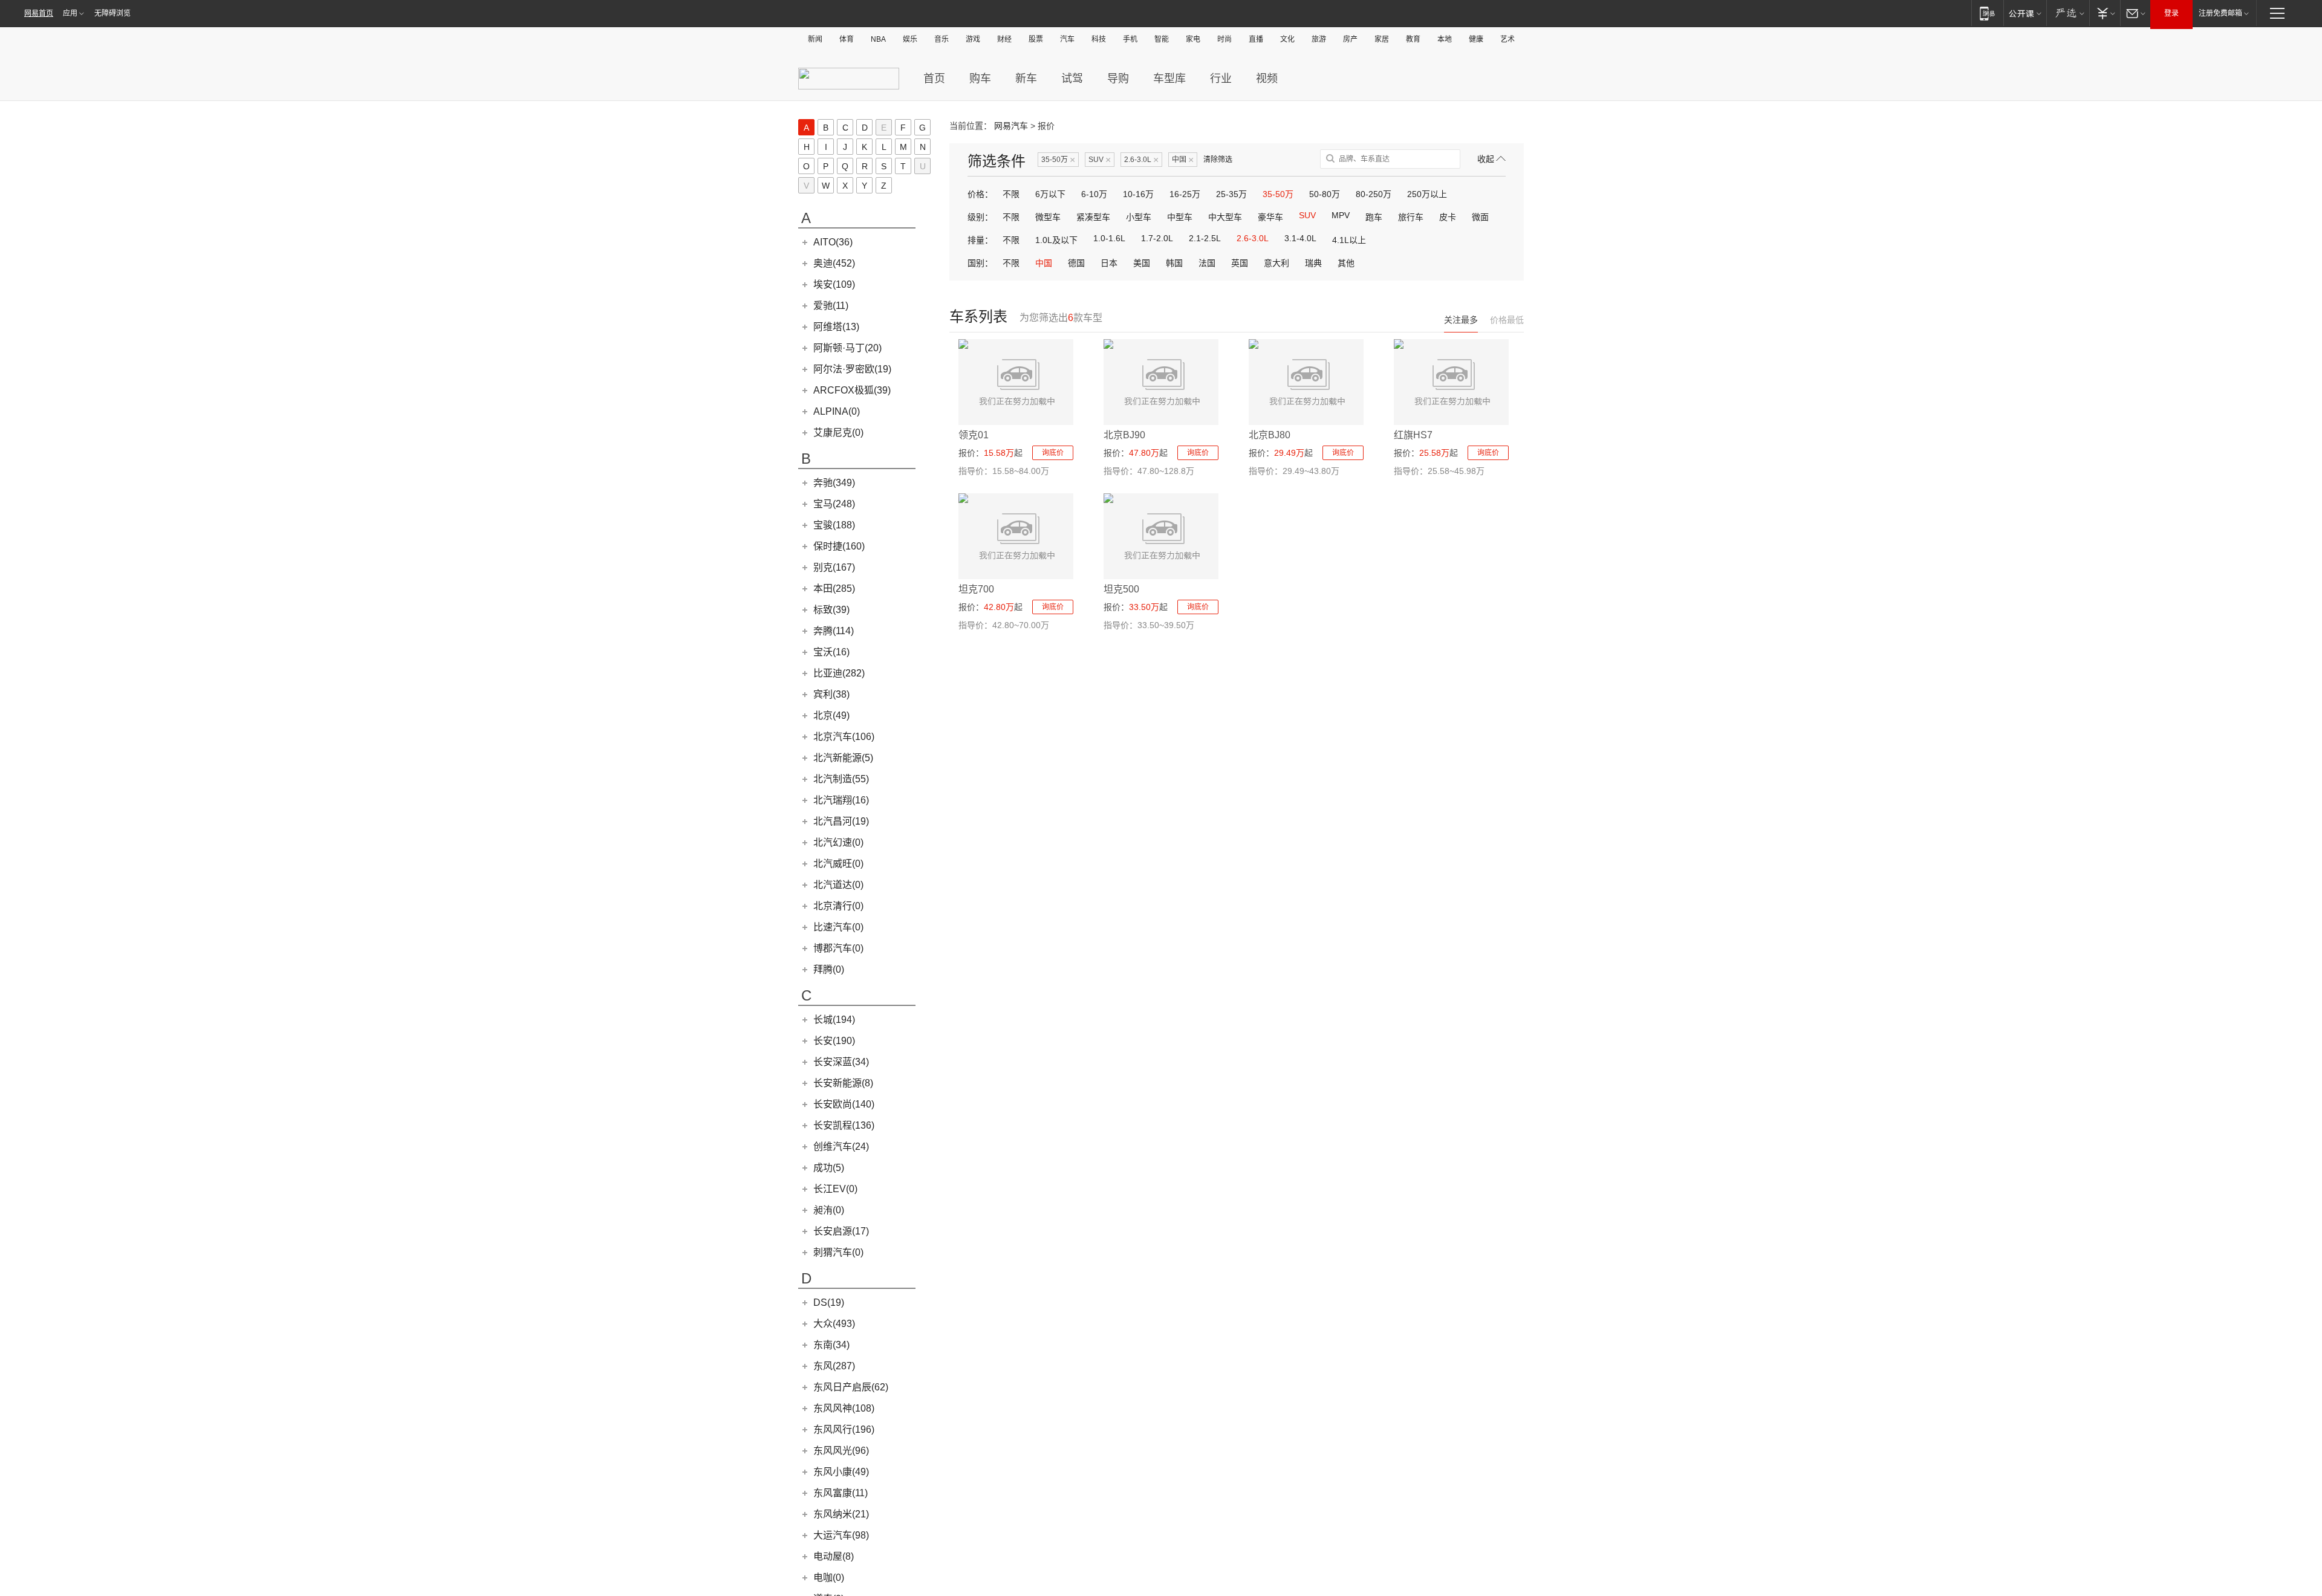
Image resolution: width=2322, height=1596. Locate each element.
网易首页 (39, 13)
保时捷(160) (839, 546)
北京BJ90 (1124, 435)
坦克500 (1121, 589)
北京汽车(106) (844, 737)
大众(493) (834, 1324)
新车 (1026, 79)
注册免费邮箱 (2220, 13)
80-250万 (1374, 194)
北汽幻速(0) (838, 842)
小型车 (1139, 217)
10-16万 (1138, 194)
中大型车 (1225, 217)
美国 (1142, 263)
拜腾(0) (829, 969)
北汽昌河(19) (841, 821)
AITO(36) (833, 242)
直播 (1256, 39)
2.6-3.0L (1141, 160)
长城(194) (834, 1020)
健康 (1476, 39)
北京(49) (831, 715)
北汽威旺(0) (838, 864)
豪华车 (1270, 217)
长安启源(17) (841, 1231)
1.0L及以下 (1056, 240)
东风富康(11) (841, 1493)
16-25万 (1185, 194)
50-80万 (1325, 194)
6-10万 (1094, 194)
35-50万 (1058, 160)
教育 (1413, 39)
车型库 (1169, 79)
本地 (1445, 39)
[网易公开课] (2025, 13)
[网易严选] (2068, 13)
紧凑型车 (1093, 217)
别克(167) (834, 567)
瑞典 (1313, 263)
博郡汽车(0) (838, 948)
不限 (1011, 194)
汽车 (1067, 39)
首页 (934, 79)
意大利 (1276, 263)
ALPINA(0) (837, 411)
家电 (1193, 39)
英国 (1240, 263)
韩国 (1174, 263)
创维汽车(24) (841, 1147)
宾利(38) (831, 694)
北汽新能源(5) (843, 758)
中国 (1183, 160)
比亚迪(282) (839, 673)
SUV (1100, 160)
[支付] (2105, 13)
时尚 (1224, 39)
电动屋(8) (834, 1556)
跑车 (1374, 217)
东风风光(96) (841, 1451)
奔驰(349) (834, 483)
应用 (70, 13)
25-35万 (1231, 194)
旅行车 (1411, 217)
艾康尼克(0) (838, 433)
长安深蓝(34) (841, 1062)
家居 (1382, 39)
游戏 (973, 39)
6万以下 (1050, 194)
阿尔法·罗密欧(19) (852, 369)
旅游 (1319, 39)
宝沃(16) (831, 652)
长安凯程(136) (844, 1125)
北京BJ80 (1270, 435)
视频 (1267, 79)
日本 (1109, 263)
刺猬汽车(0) (838, 1252)
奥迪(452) (834, 263)
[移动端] (1987, 13)
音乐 (941, 39)
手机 (1130, 39)
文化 (1287, 39)
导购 (1118, 79)
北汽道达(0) (838, 885)
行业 (1221, 79)
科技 (1099, 39)
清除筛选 (1218, 160)
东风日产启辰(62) (851, 1387)
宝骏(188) (834, 525)
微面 (1480, 217)
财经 (1004, 39)
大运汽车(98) (841, 1535)
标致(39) (831, 610)
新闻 (815, 39)
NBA (878, 39)
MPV (1341, 215)
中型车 (1180, 217)
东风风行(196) (844, 1429)
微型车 (1048, 217)
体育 (847, 39)
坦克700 (976, 589)
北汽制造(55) (841, 779)
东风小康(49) (841, 1472)
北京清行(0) (838, 906)
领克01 (974, 435)
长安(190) (834, 1041)
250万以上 (1427, 194)
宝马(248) (834, 504)
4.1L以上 (1349, 240)
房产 (1350, 39)
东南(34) (831, 1345)
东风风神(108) (844, 1408)
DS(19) (829, 1302)
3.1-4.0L (1300, 238)
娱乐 (910, 39)
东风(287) (834, 1366)
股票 (1036, 39)
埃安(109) (834, 284)
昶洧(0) (829, 1210)
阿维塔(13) (836, 327)
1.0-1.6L (1109, 238)
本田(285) (834, 589)
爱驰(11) (831, 306)
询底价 (1053, 453)
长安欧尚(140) (844, 1104)
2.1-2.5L (1205, 238)
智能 (1162, 39)
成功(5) (829, 1168)
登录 (2171, 13)
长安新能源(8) (843, 1083)
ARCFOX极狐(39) (852, 390)
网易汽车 (1011, 126)
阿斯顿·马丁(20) (847, 348)
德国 (1076, 263)
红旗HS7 (1413, 435)
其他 (1346, 263)
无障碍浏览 (112, 13)
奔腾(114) (834, 631)
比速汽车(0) (838, 927)
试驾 (1072, 79)
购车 (980, 79)
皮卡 (1448, 217)
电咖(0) (829, 1578)
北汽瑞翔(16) (841, 800)
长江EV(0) (835, 1189)
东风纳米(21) (841, 1514)
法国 (1207, 263)
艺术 (1507, 39)
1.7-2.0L (1157, 238)
